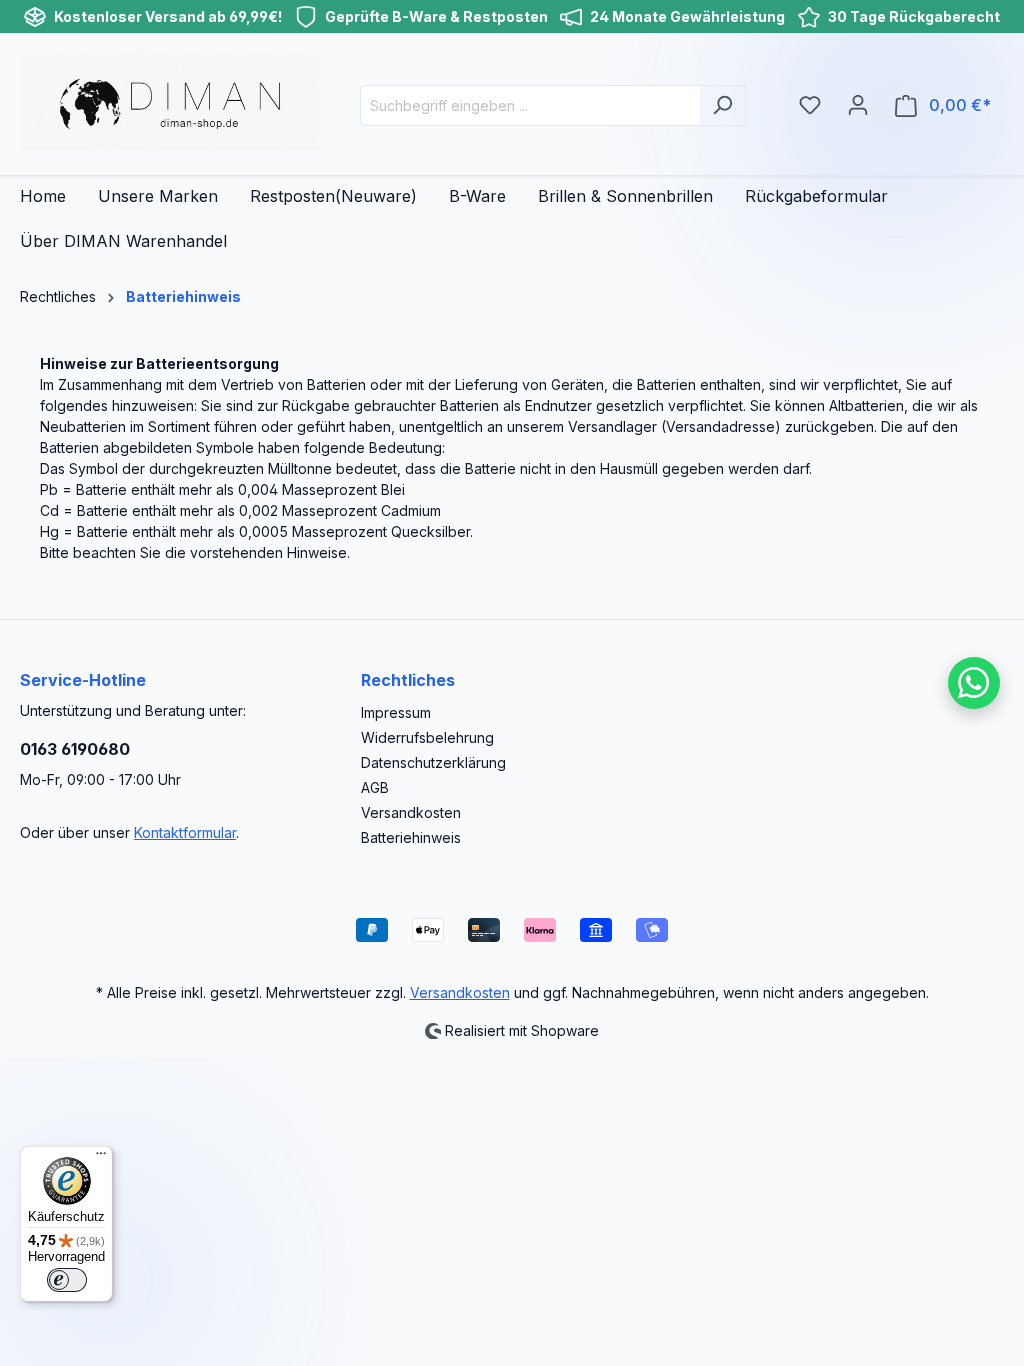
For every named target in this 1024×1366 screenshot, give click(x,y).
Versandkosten (411, 812)
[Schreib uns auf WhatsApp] (974, 683)
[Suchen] (722, 105)
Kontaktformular (185, 832)
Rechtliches (408, 680)
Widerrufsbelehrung (427, 737)
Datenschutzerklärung (433, 762)
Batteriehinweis (411, 837)
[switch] (67, 1280)
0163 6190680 (75, 749)
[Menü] (101, 1158)
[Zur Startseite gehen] (170, 101)
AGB (375, 787)
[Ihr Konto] (858, 105)
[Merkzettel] (810, 105)
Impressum (396, 712)
